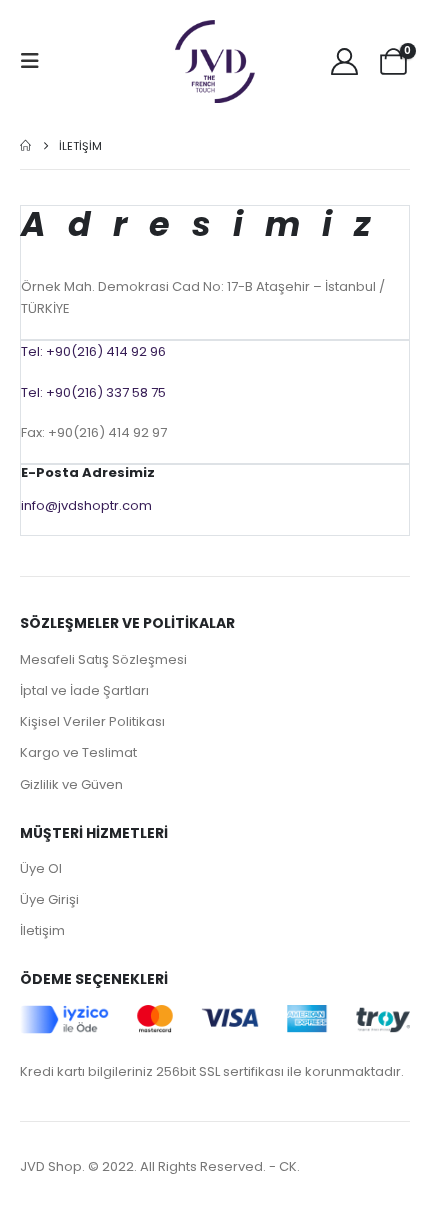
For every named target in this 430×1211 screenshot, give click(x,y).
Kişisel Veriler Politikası (92, 721)
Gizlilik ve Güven (71, 784)
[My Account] (345, 61)
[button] (36, 61)
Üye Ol (41, 868)
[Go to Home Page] (25, 146)
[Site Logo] (215, 61)
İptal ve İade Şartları (84, 690)
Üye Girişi (49, 899)
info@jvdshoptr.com (86, 505)
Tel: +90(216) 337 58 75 (93, 392)
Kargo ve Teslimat (78, 752)
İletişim (42, 930)
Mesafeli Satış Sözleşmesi (103, 659)
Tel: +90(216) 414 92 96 (93, 351)
